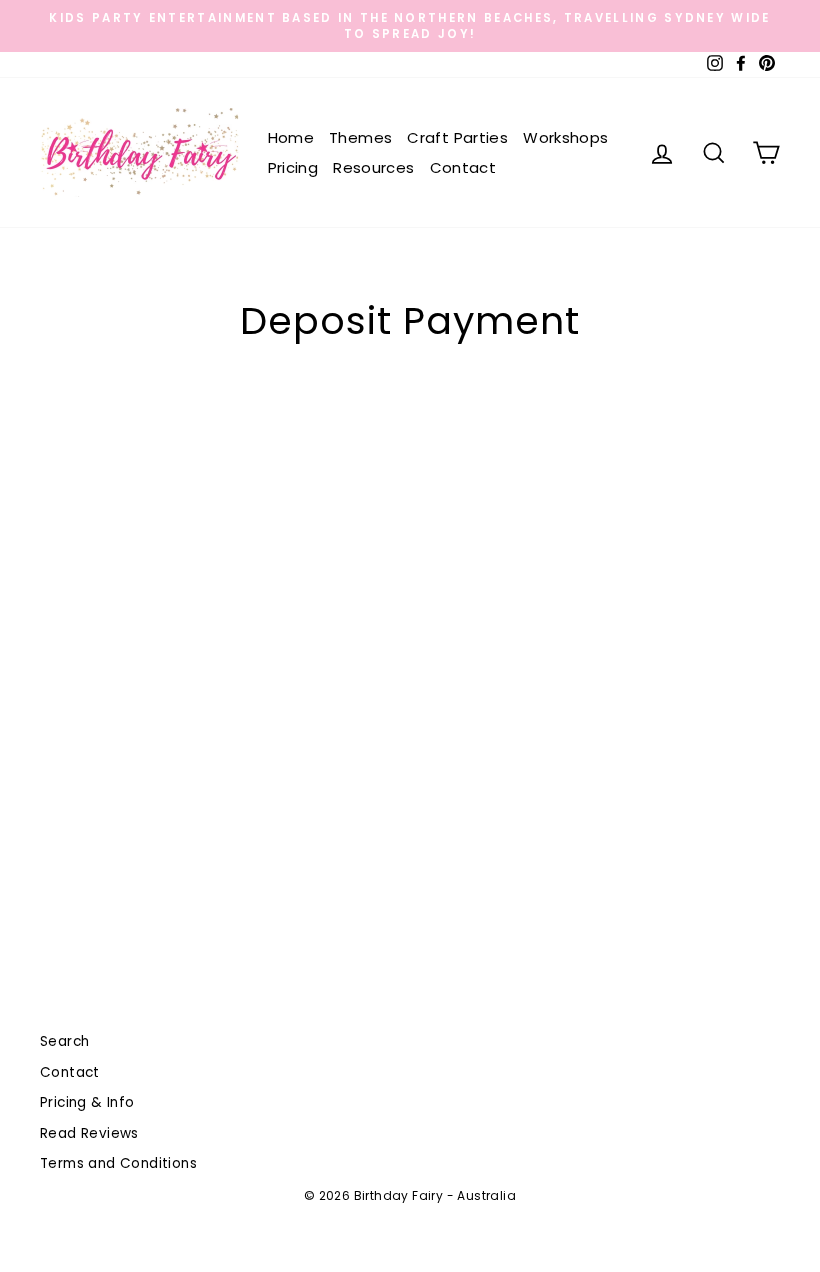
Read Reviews (89, 1133)
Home (291, 137)
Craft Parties (457, 137)
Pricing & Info (87, 1102)
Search (64, 1041)
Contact (463, 167)
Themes (360, 137)
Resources (373, 167)
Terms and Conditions (118, 1163)
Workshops (565, 137)
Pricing (293, 167)
